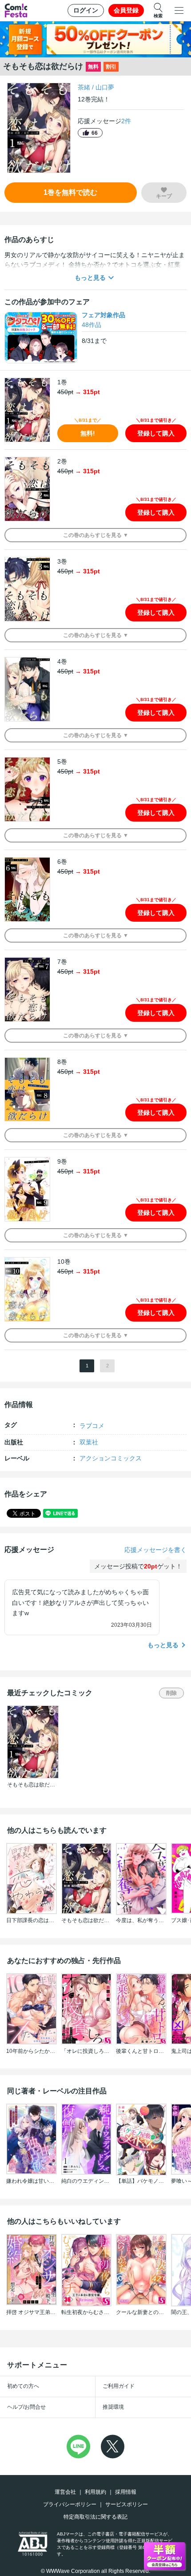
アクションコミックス (111, 1458)
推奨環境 (113, 2407)
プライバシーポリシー (70, 2504)
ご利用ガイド (119, 2386)
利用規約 (95, 2492)
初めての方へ (23, 2386)
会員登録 (126, 10)
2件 (126, 121)
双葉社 (89, 1442)
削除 (171, 1693)
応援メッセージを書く (155, 1550)
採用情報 (126, 2492)
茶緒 (84, 87)
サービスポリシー (127, 2504)
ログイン (86, 10)
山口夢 (105, 87)
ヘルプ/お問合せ (26, 2407)
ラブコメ (92, 1426)
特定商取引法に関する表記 (95, 2517)
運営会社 (65, 2492)
